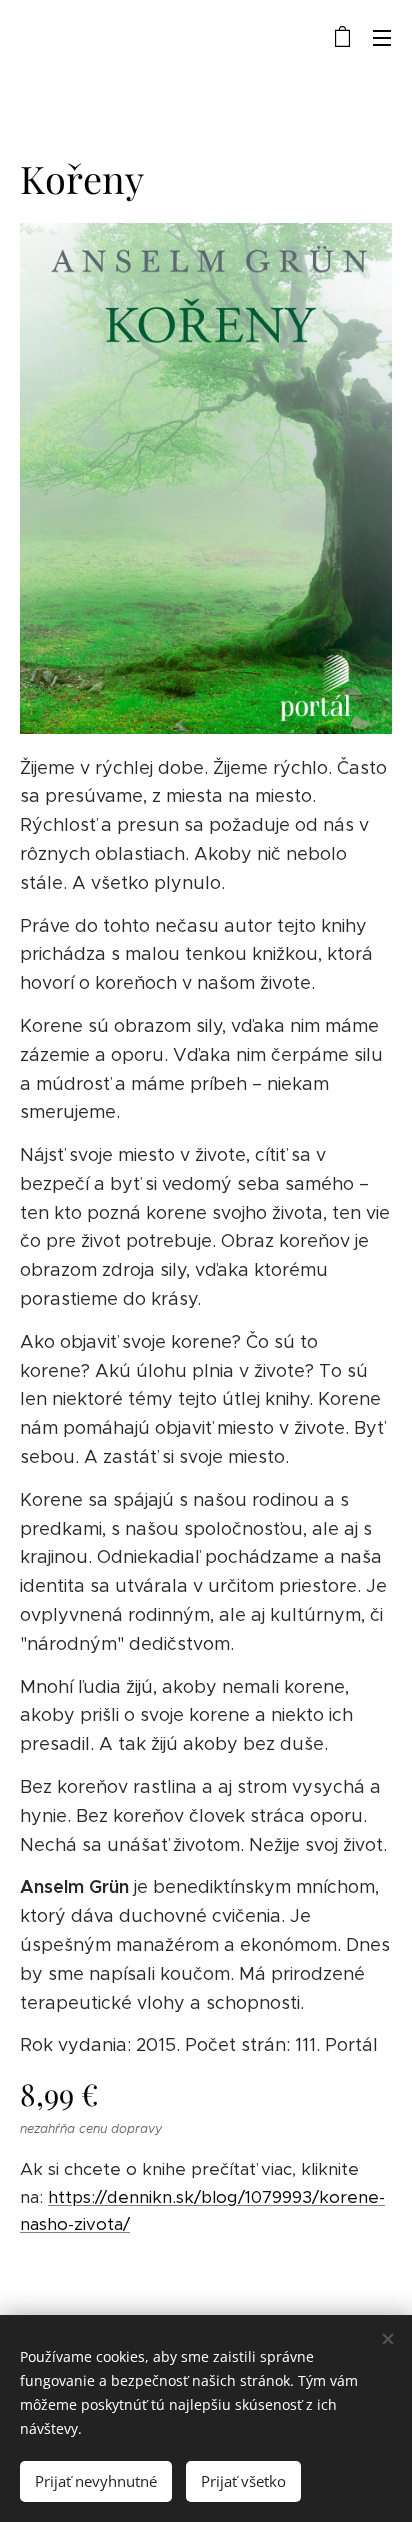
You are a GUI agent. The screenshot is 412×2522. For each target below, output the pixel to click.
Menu (382, 37)
